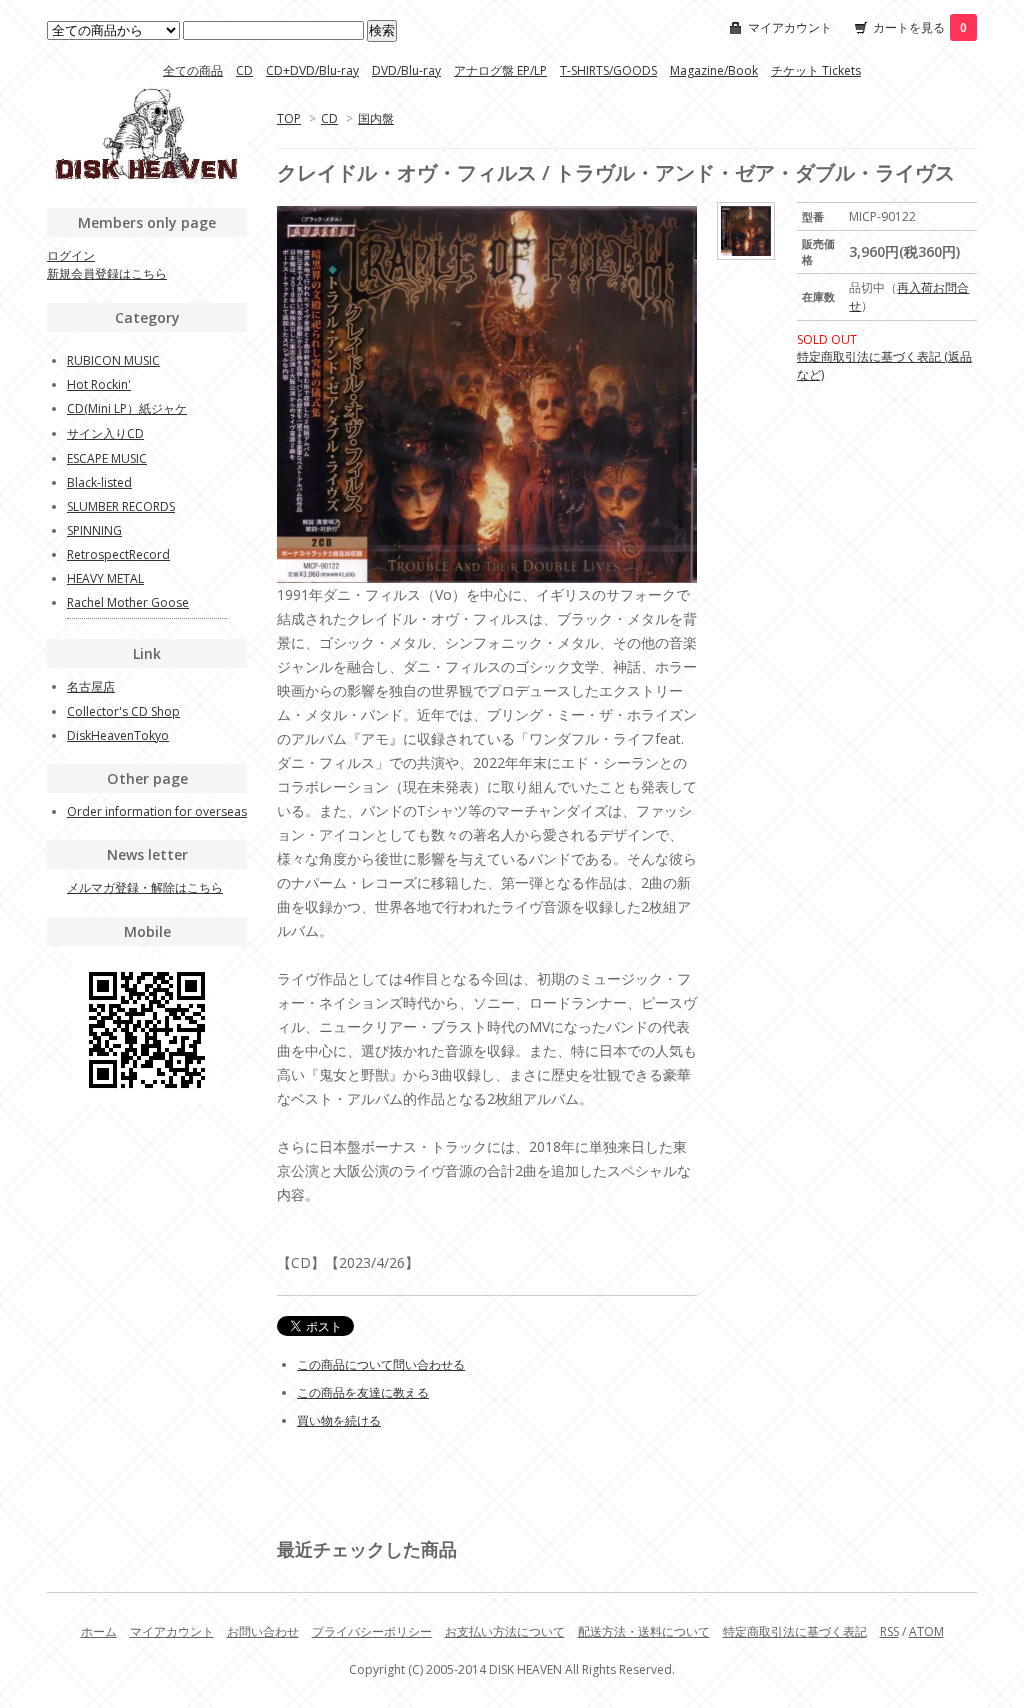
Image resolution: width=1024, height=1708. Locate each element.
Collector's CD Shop (123, 711)
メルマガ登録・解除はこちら (145, 887)
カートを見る (920, 27)
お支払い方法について (505, 1631)
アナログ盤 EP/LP (500, 70)
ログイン (71, 255)
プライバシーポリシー (372, 1631)
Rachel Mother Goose (128, 602)
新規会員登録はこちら (107, 273)
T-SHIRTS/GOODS (608, 70)
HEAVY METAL (105, 578)
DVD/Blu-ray (406, 70)
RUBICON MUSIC (113, 360)
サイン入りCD (105, 433)
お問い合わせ (263, 1631)
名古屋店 (91, 686)
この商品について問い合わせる (381, 1364)
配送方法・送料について (644, 1631)
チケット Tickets (816, 70)
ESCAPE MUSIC (107, 458)
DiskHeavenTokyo (118, 735)
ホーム (99, 1631)
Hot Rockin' (99, 384)
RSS (889, 1631)
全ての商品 (193, 70)
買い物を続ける (339, 1420)
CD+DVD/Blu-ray (312, 70)
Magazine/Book (714, 70)
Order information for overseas (157, 811)
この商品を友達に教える (363, 1392)
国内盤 (376, 118)
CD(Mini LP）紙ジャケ (127, 408)
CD (244, 70)
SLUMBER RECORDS (121, 506)
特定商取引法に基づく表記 (795, 1631)
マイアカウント (790, 27)
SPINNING (94, 530)
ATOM (926, 1631)
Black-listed (99, 482)
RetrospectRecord (118, 554)
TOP (289, 118)
